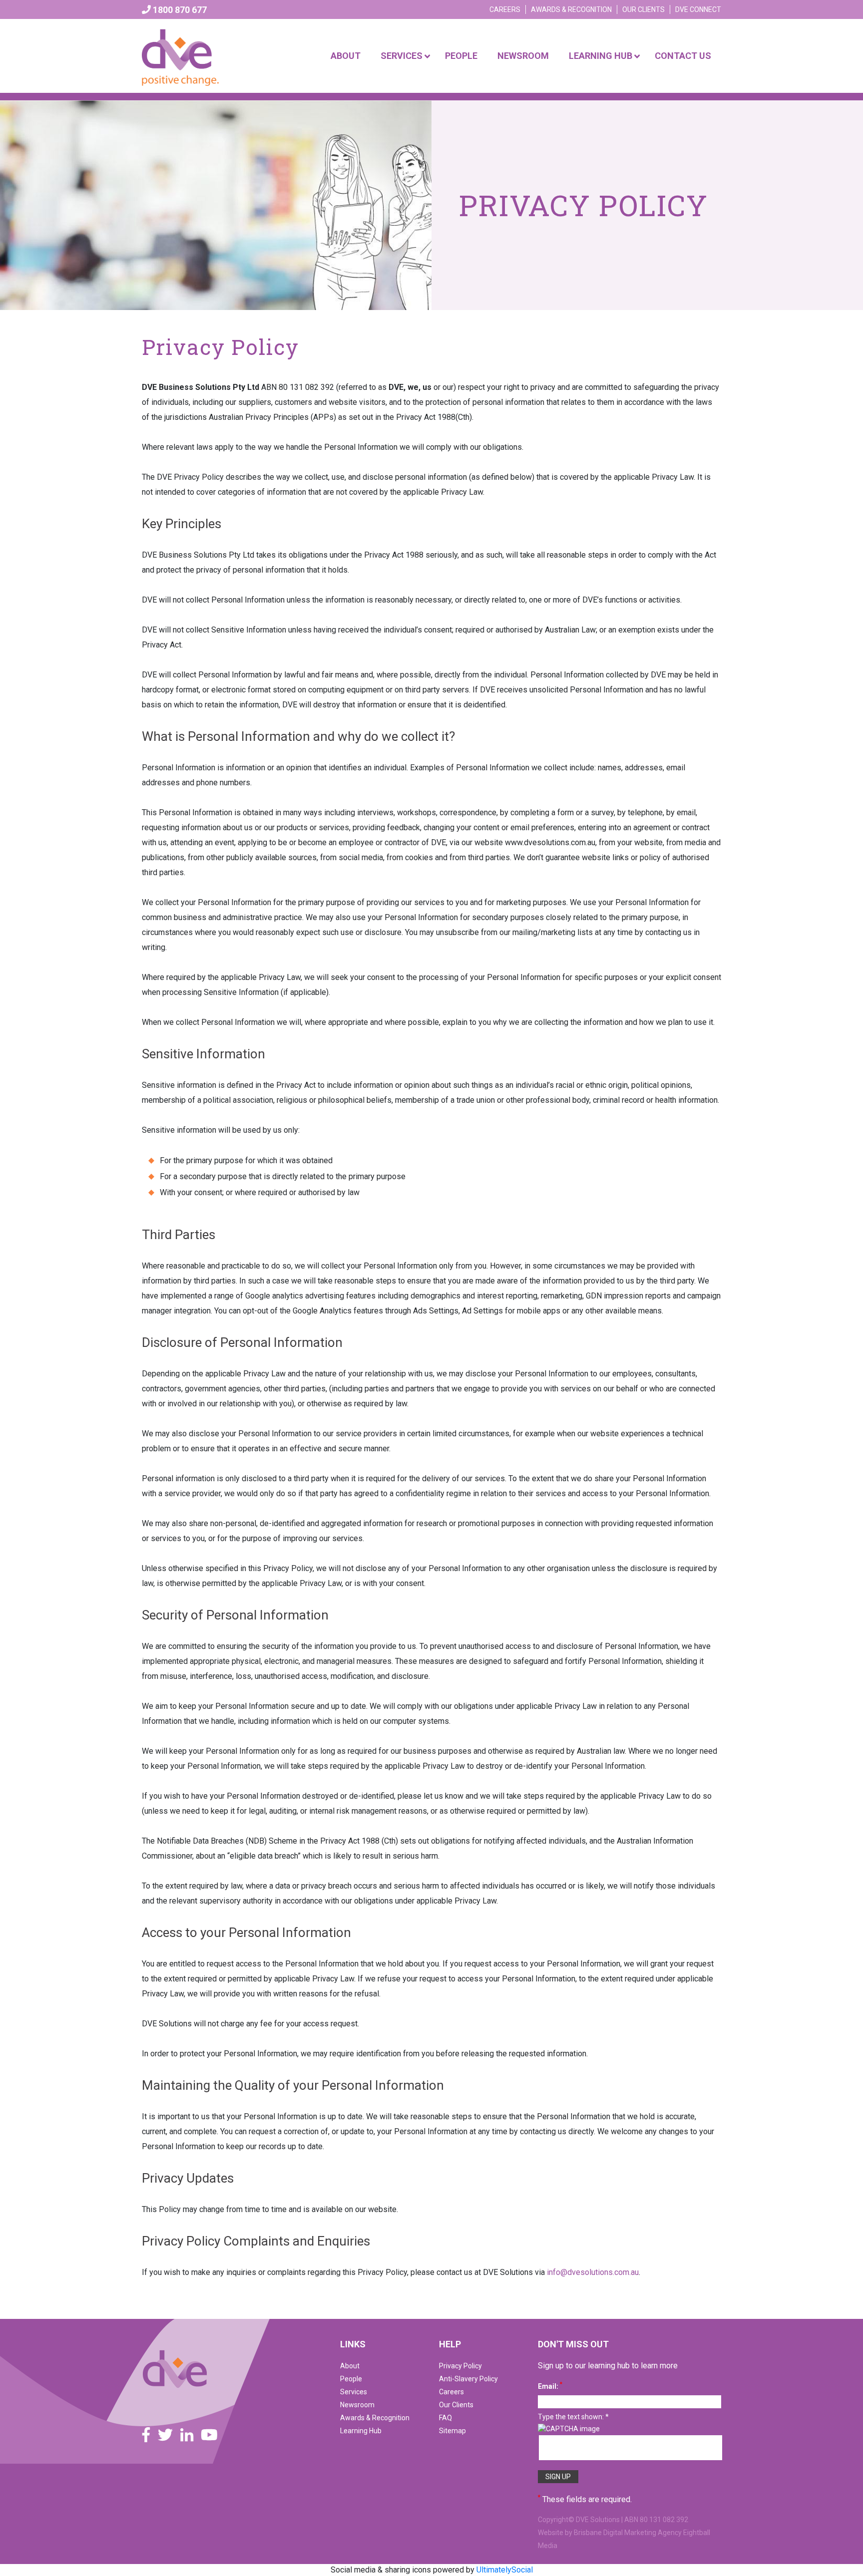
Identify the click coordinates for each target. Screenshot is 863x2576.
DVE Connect (698, 9)
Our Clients (644, 9)
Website (551, 2533)
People (351, 2379)
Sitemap (452, 2431)
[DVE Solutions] (175, 2368)
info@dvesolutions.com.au (593, 2272)
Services (354, 2392)
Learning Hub (361, 2431)
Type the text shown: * (573, 2417)
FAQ (445, 2418)
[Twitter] (165, 2435)
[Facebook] (146, 2435)
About (350, 2366)
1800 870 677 (179, 10)
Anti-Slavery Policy (468, 2379)
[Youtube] (209, 2435)
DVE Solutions (598, 2520)
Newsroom (357, 2405)
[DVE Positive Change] (181, 55)
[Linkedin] (187, 2435)
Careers (505, 9)
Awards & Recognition (571, 9)
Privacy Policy (460, 2366)
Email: (550, 2386)
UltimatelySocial (505, 2570)
